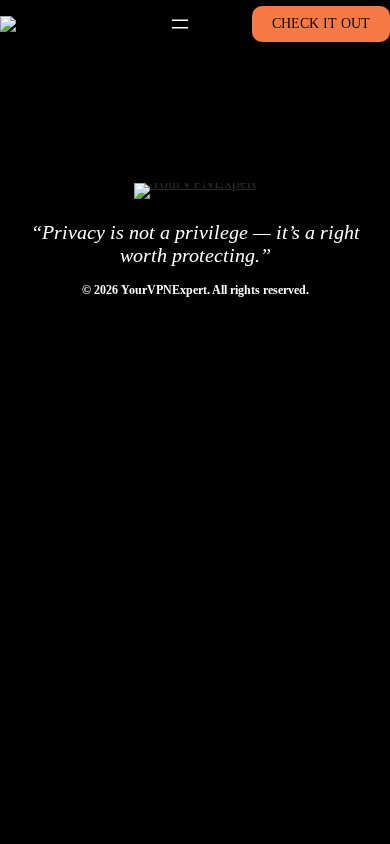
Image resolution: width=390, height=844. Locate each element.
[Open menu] (180, 24)
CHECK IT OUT (321, 23)
